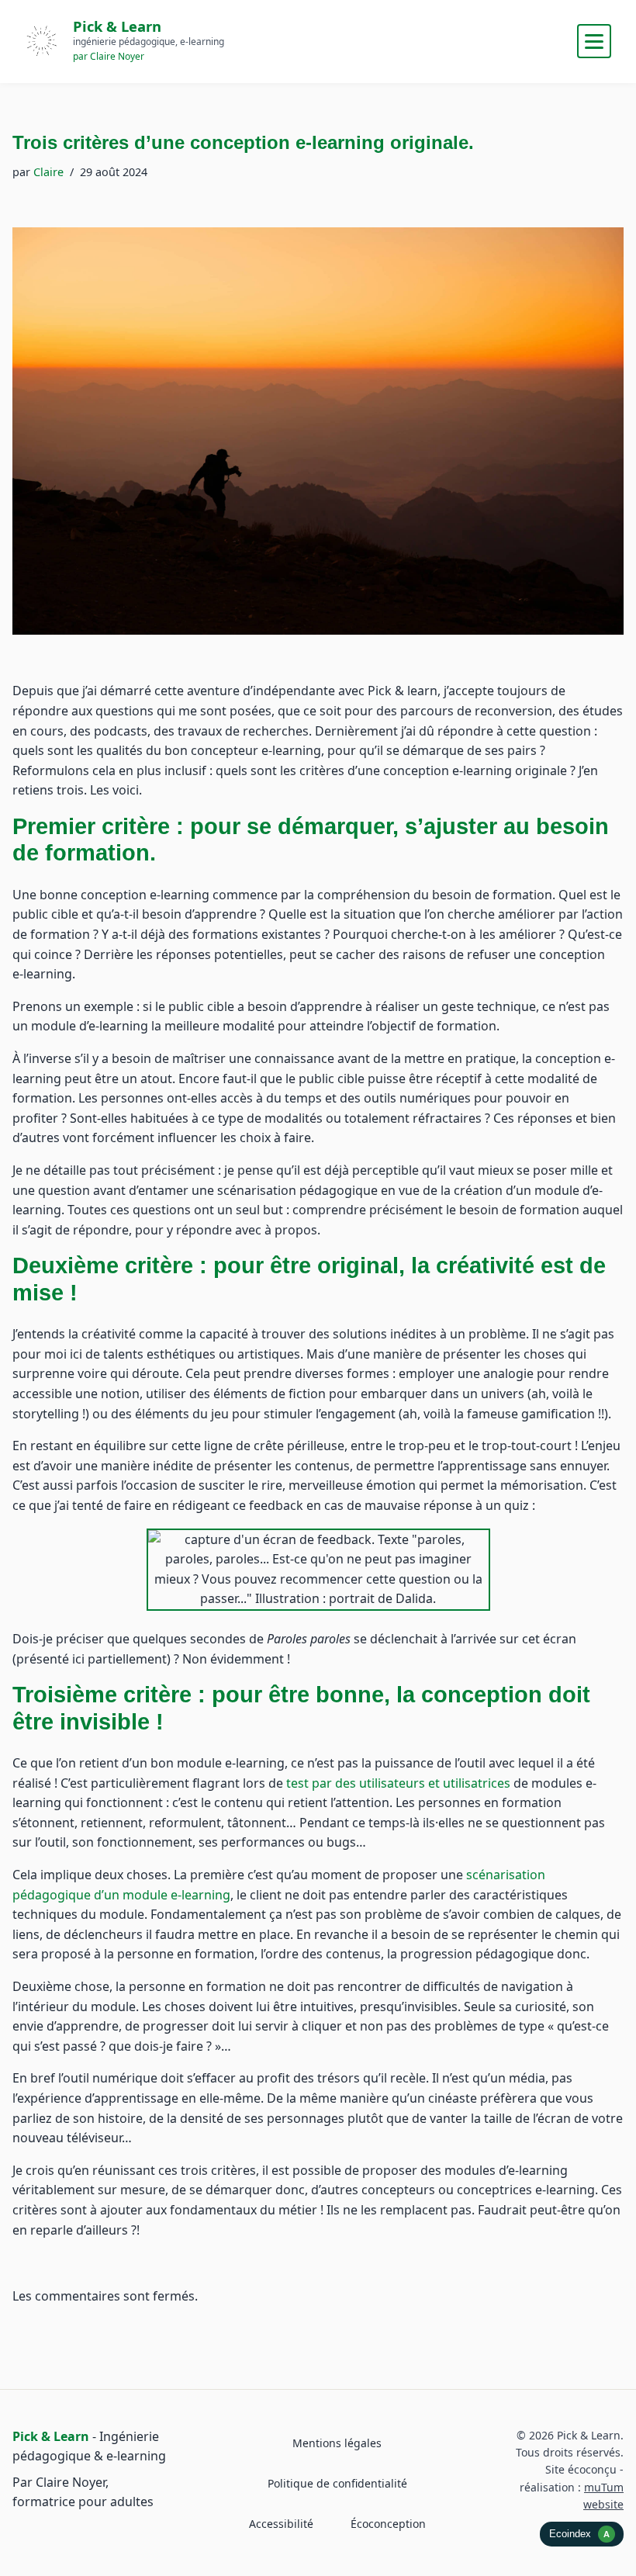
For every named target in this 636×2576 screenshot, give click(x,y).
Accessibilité (281, 2524)
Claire (48, 172)
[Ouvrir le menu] (594, 41)
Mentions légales (337, 2443)
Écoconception (388, 2524)
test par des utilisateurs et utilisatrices (398, 1783)
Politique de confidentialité (337, 2483)
